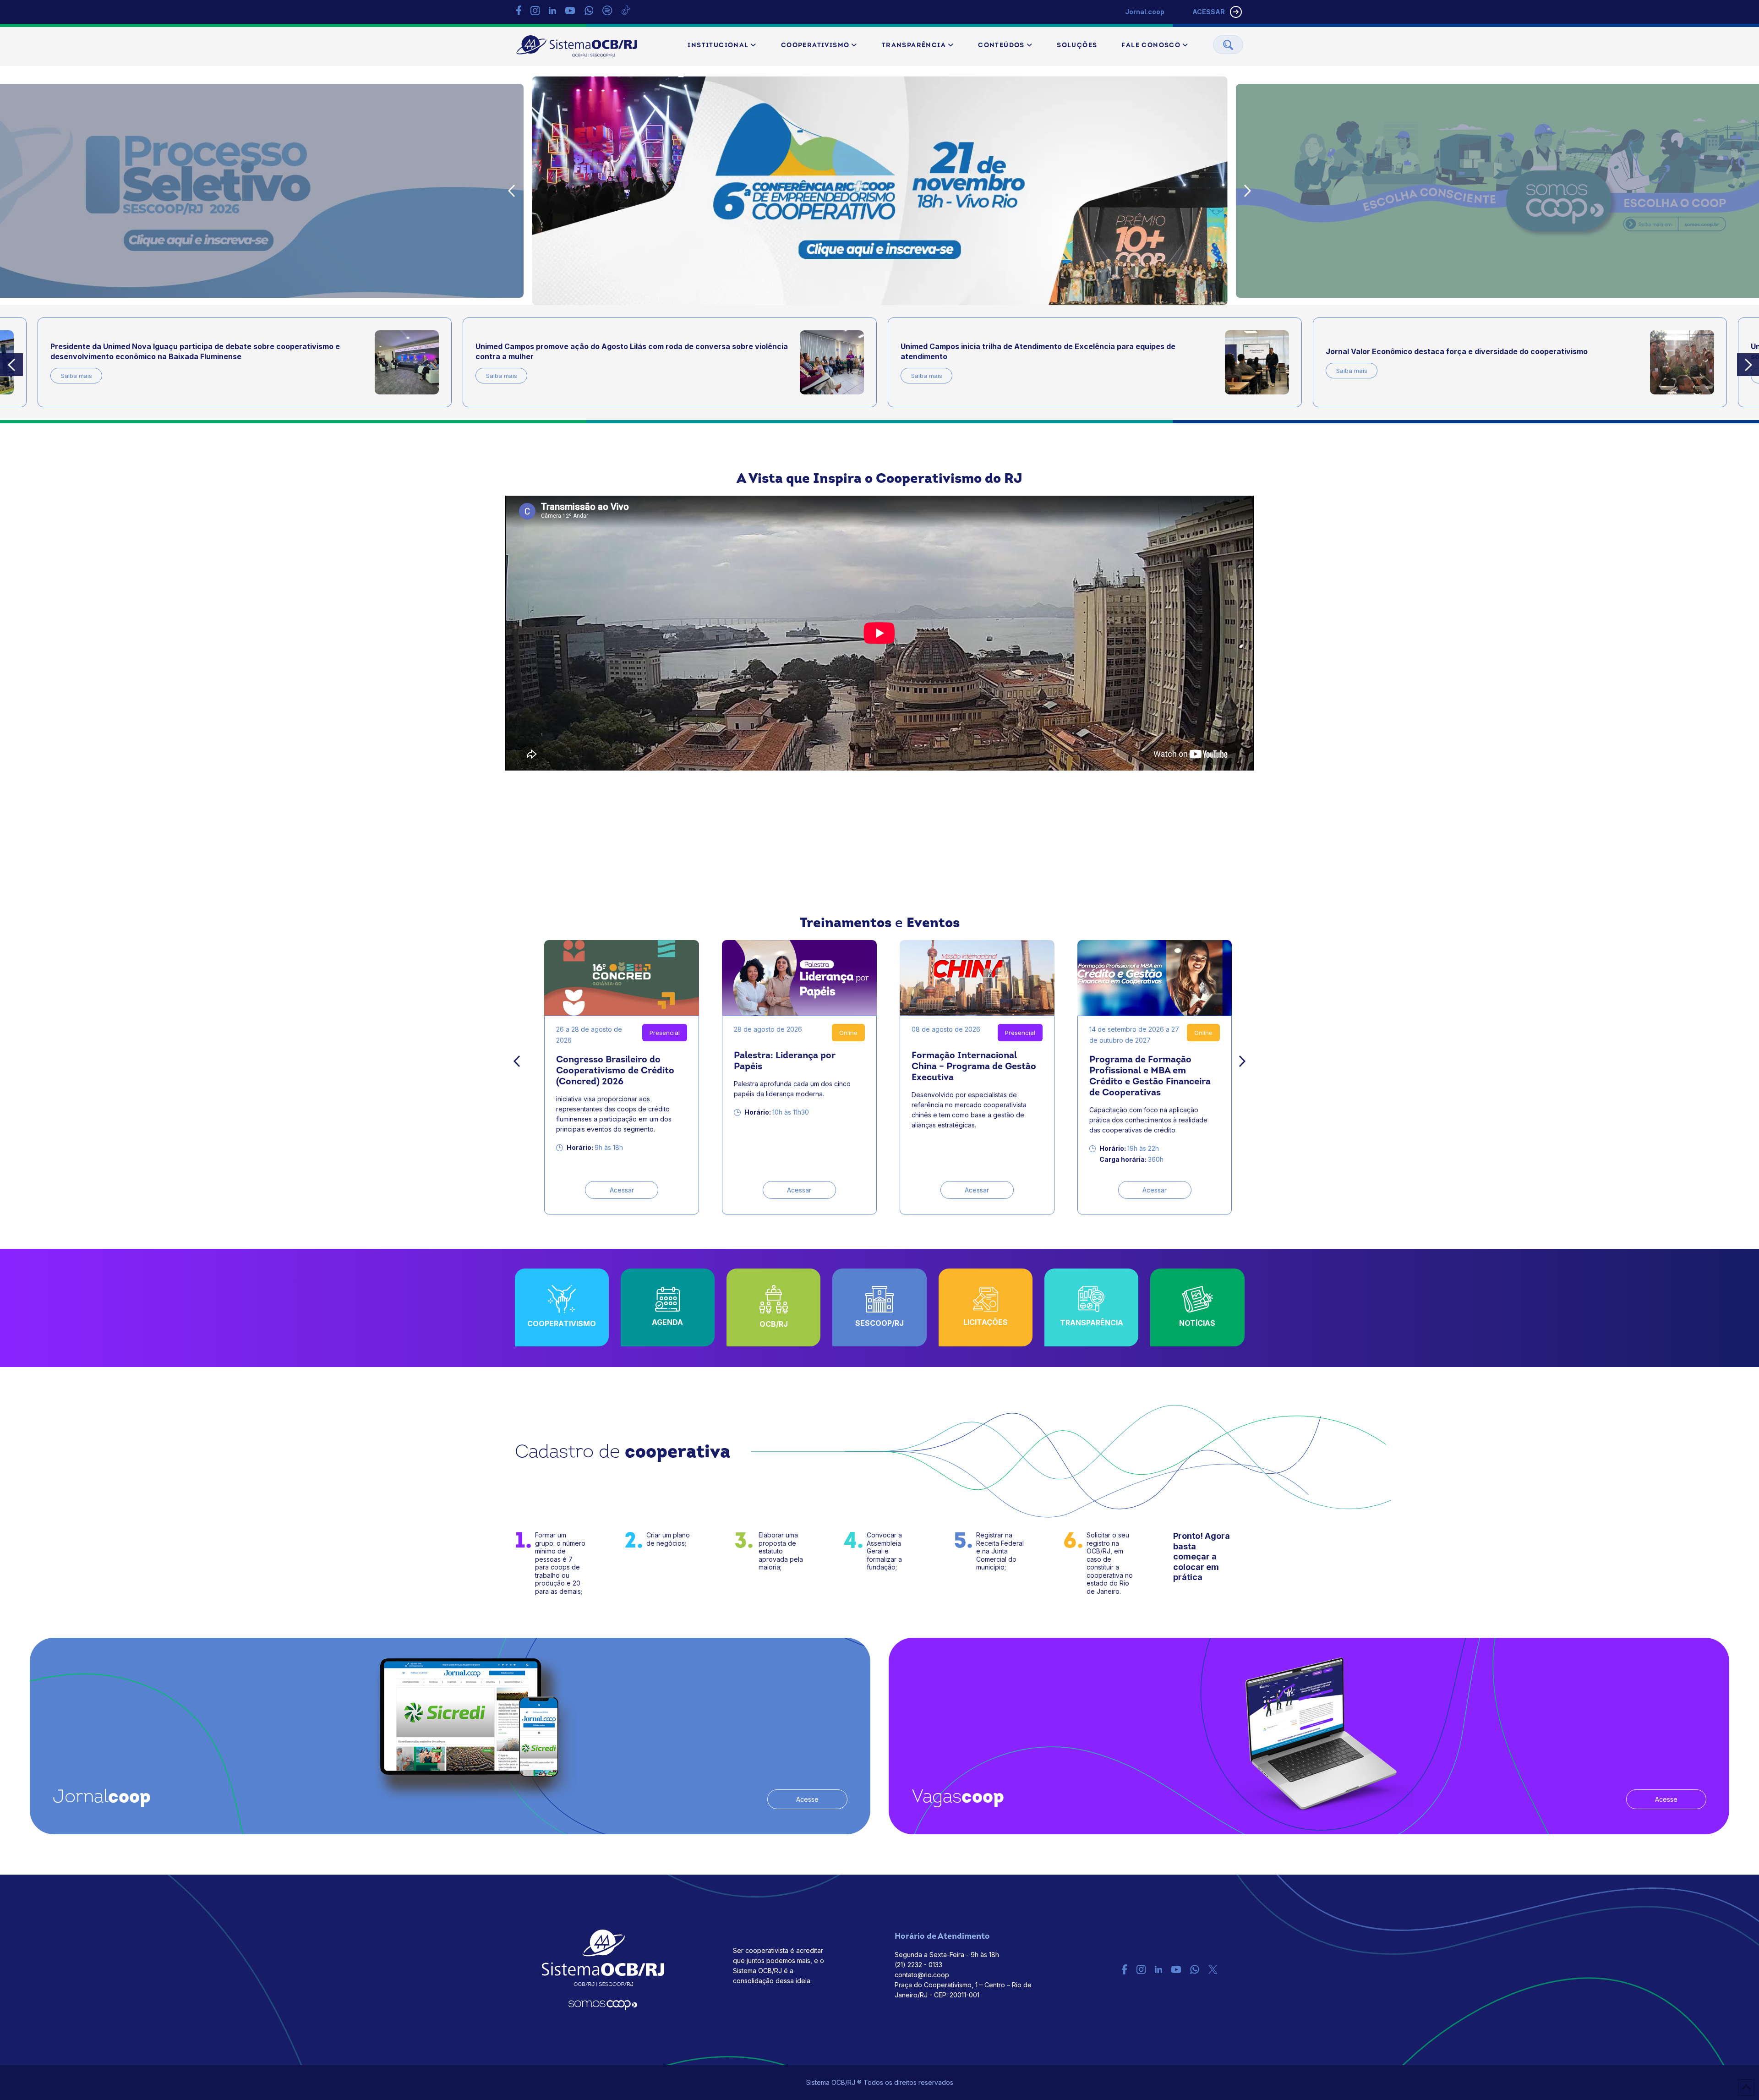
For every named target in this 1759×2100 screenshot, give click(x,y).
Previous (512, 191)
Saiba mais (76, 376)
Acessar (622, 1190)
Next (1248, 191)
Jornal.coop (1145, 12)
